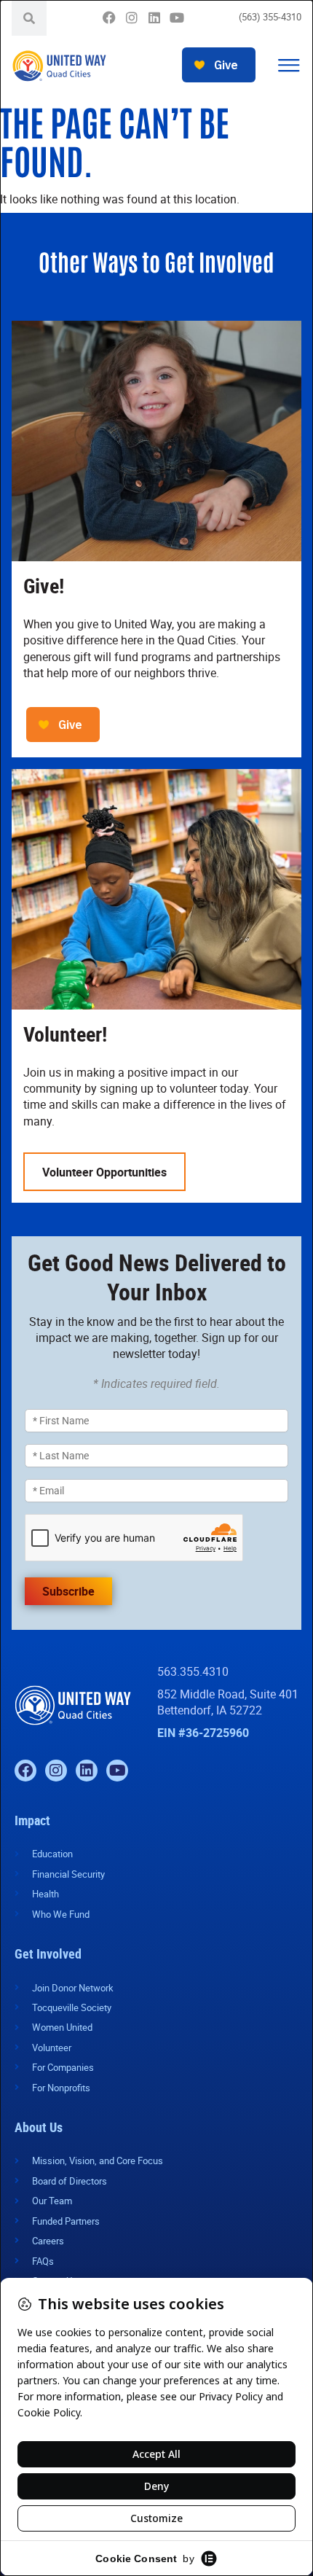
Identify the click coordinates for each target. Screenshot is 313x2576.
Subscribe (68, 1591)
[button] (289, 66)
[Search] (29, 18)
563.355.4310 (193, 1671)
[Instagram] (131, 18)
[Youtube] (177, 18)
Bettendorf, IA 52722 (210, 1710)
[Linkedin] (154, 18)
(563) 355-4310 (270, 17)
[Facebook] (109, 18)
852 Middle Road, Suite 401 (228, 1694)
